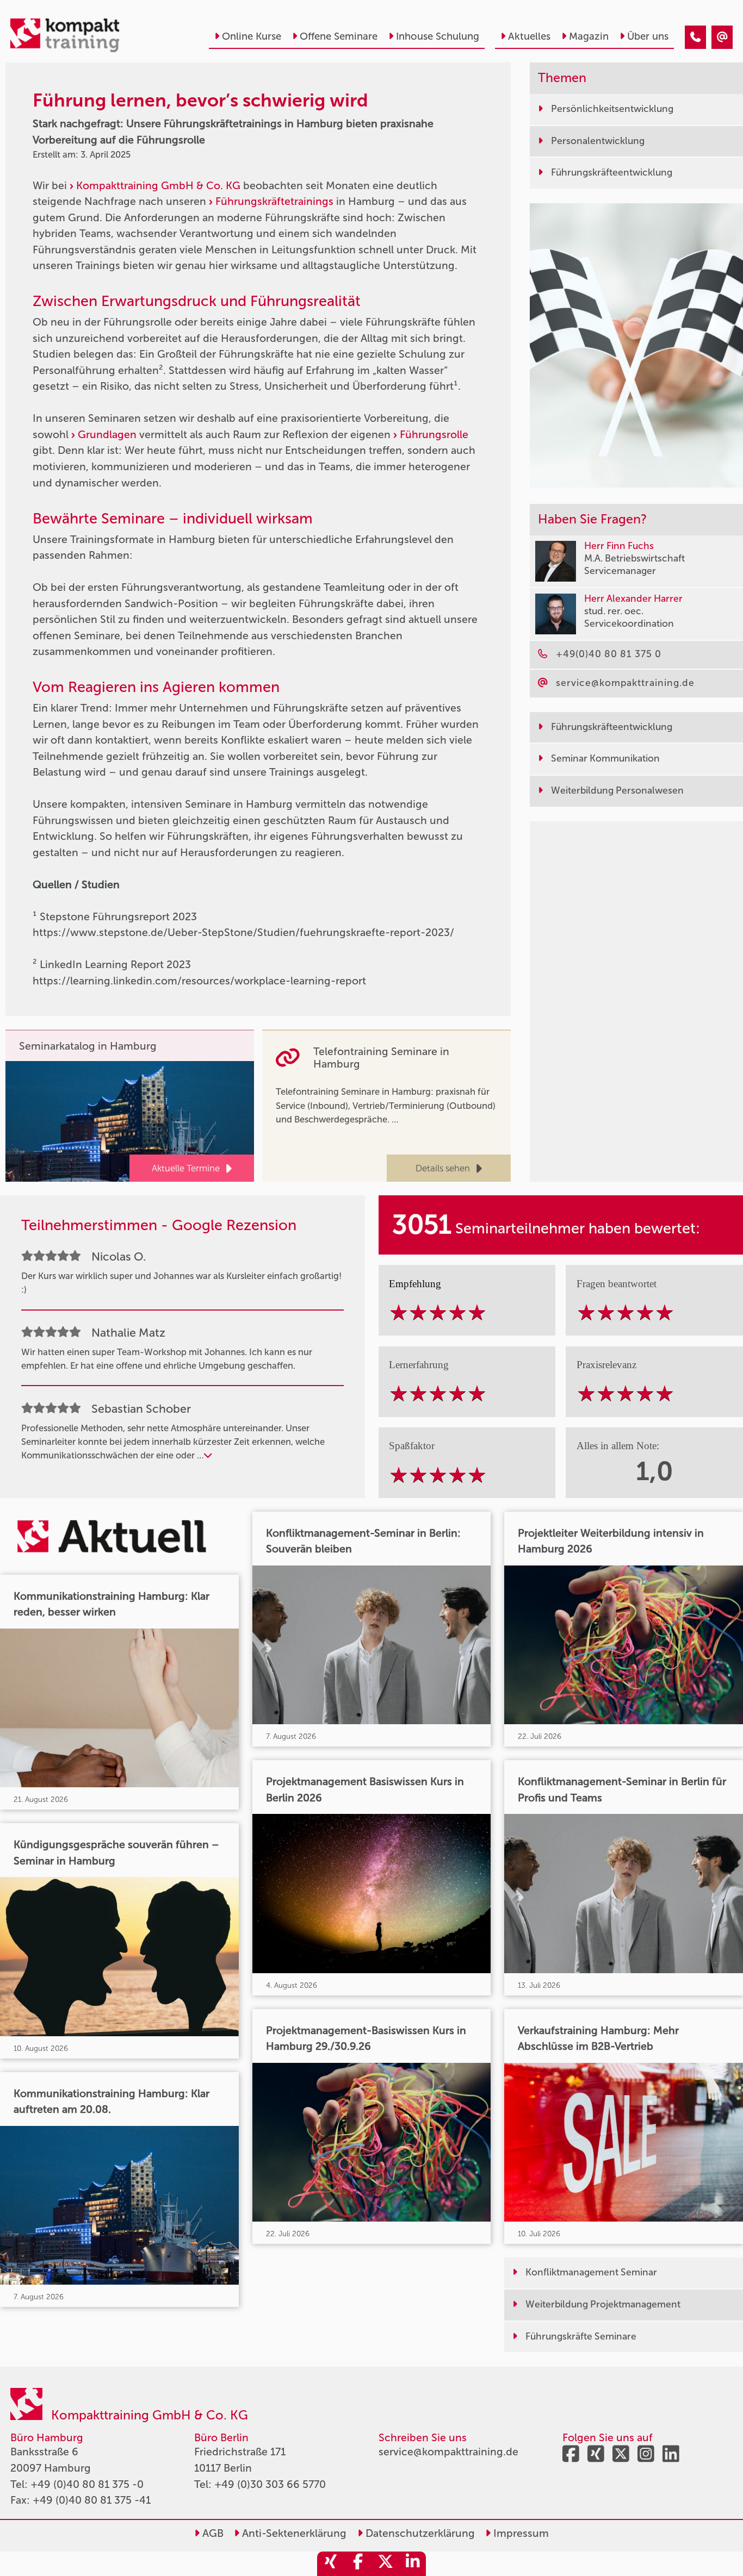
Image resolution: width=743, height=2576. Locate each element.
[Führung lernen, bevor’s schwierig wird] (695, 37)
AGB (212, 2533)
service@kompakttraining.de (448, 2452)
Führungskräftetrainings (276, 201)
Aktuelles (529, 36)
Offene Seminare (339, 36)
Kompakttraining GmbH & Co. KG (158, 186)
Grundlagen (109, 435)
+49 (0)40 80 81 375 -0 (87, 2484)
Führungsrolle (434, 435)
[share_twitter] (385, 2564)
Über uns (648, 36)
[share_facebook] (358, 2564)
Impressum (520, 2533)
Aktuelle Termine (186, 1168)
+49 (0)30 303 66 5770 (270, 2484)
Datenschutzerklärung (419, 2533)
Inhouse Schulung (438, 36)
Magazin (589, 36)
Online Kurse (252, 36)
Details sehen (443, 1168)
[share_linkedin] (412, 2564)
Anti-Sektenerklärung (293, 2533)
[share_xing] (331, 2564)
